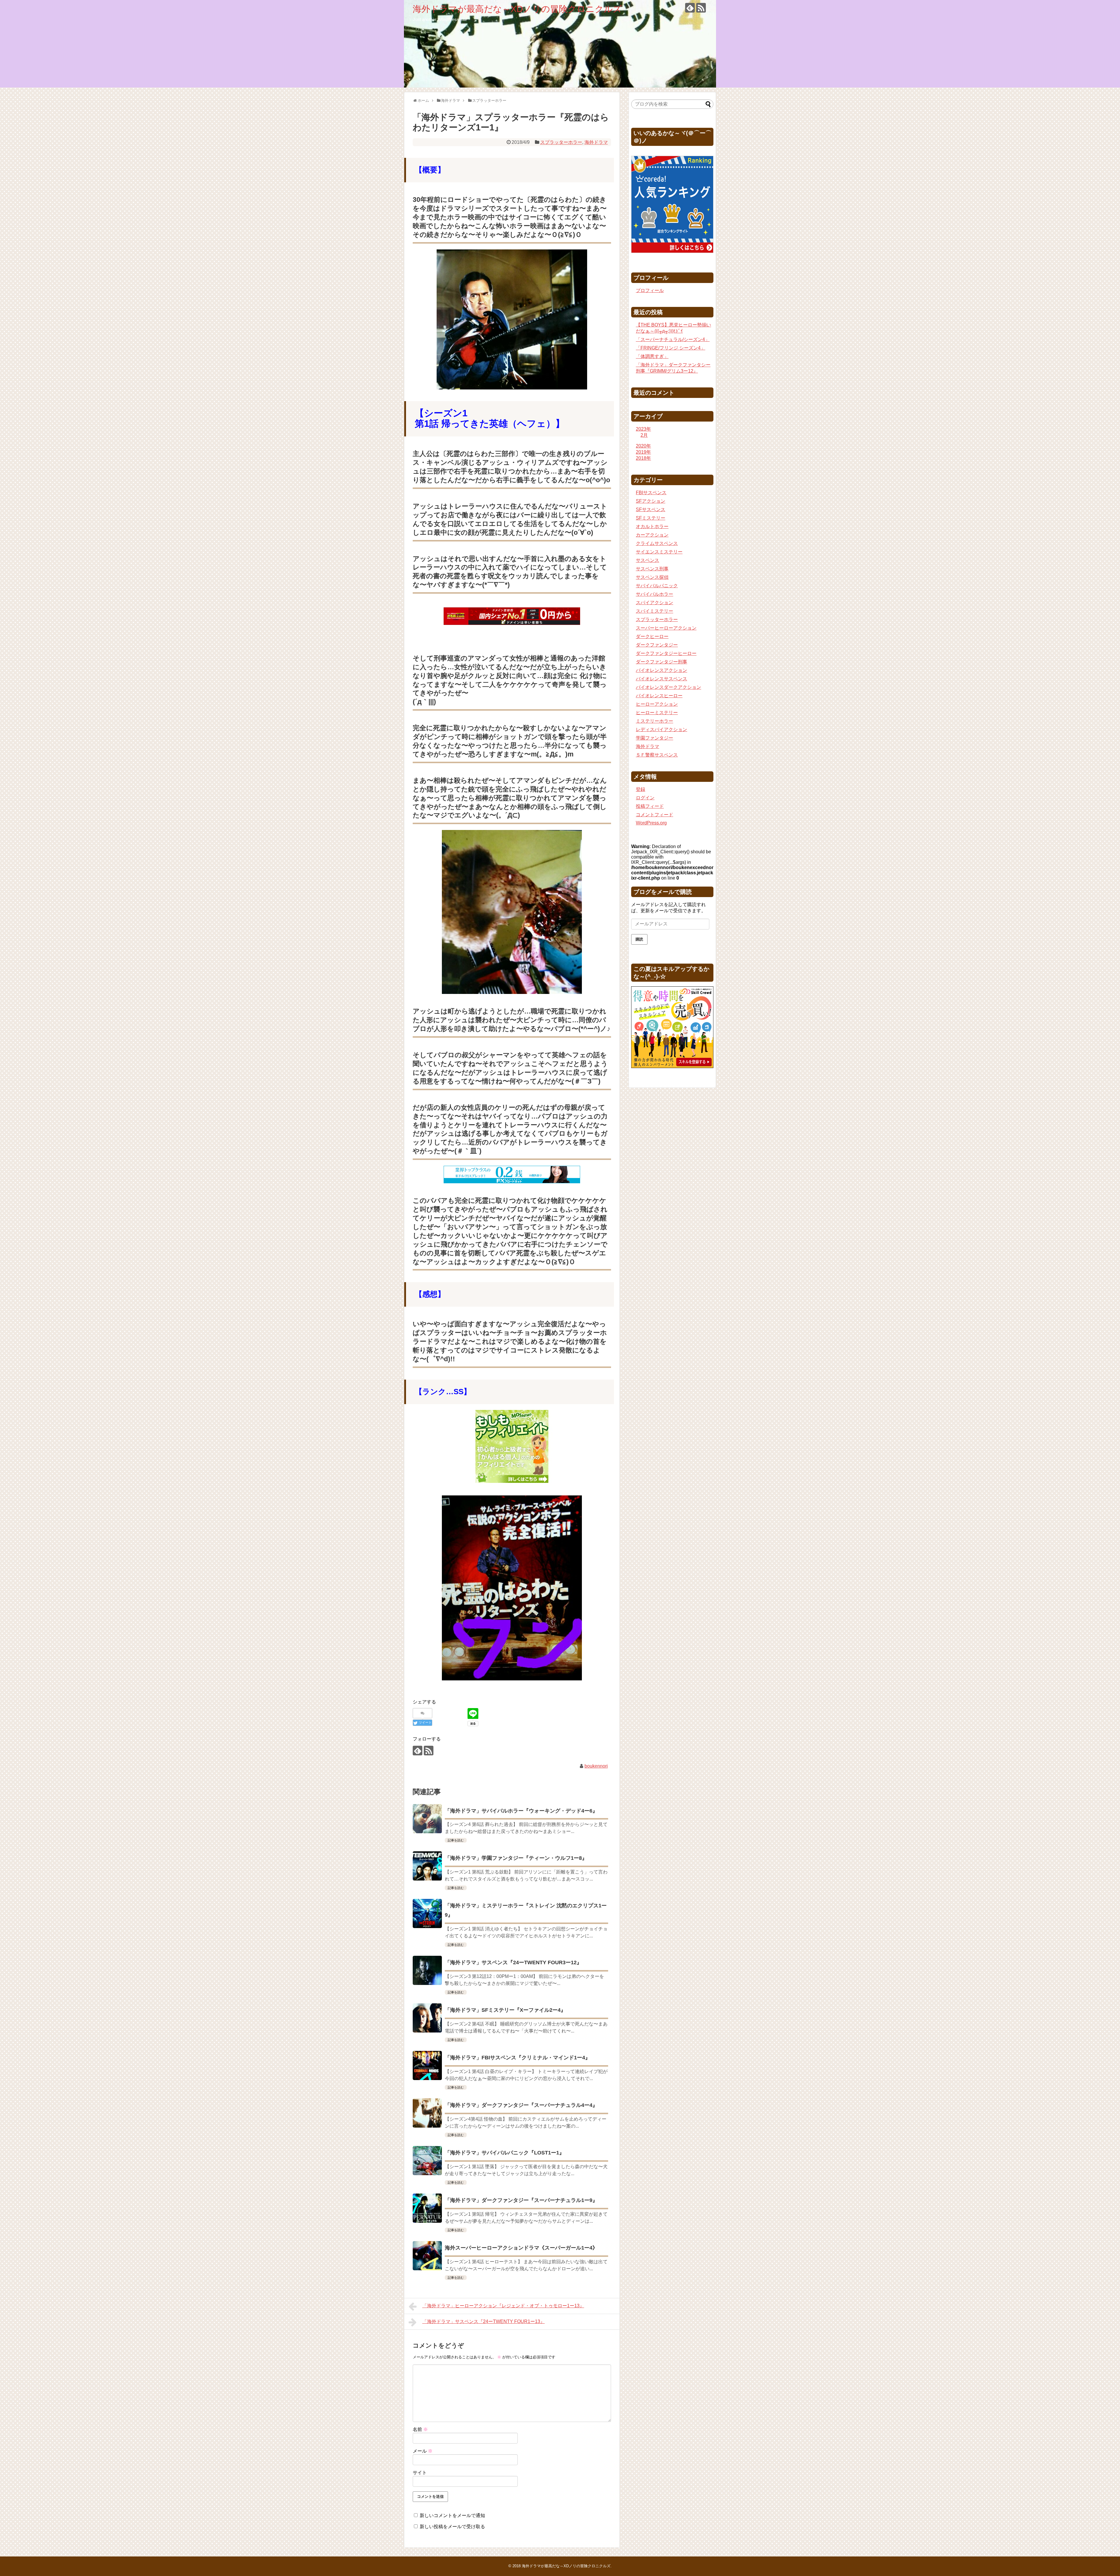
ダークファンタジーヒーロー (666, 653)
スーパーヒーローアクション (666, 628)
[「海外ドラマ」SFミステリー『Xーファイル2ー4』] (427, 2018)
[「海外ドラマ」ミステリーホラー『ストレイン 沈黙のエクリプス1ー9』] (427, 1913)
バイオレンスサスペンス (661, 679)
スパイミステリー (654, 611)
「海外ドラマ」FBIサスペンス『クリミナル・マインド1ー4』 (518, 2058)
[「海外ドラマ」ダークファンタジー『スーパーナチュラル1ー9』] (427, 2208)
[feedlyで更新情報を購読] (690, 8)
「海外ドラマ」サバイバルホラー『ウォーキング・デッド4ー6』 (521, 1811)
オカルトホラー (652, 526)
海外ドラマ (596, 142)
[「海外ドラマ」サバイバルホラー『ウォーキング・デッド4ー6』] (427, 1819)
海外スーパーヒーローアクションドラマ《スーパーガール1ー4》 (521, 2248)
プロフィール (650, 290)
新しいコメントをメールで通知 (452, 2515)
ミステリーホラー (654, 721)
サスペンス (647, 560)
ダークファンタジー (657, 645)
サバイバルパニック (657, 586)
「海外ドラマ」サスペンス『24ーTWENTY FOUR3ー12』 (513, 1962)
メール (423, 2451)
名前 (420, 2429)
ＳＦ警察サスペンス (657, 755)
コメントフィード (654, 815)
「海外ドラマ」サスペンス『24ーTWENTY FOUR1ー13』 (484, 2321)
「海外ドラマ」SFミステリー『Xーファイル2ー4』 (505, 2010)
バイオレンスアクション (661, 670)
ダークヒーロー (652, 636)
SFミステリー (651, 518)
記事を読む (456, 1840)
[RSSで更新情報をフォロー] (701, 8)
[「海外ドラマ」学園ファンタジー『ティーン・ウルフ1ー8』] (427, 1866)
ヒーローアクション (657, 704)
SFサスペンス (651, 510)
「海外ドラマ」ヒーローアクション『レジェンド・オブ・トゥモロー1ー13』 (503, 2306)
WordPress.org (651, 823)
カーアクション (652, 535)
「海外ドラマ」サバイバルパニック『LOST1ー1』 (505, 2153)
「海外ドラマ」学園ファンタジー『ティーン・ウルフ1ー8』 (516, 1858)
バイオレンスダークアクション (668, 687)
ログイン (645, 798)
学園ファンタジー (654, 738)
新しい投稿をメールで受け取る (452, 2527)
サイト (420, 2473)
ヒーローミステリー (657, 713)
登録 (640, 789)
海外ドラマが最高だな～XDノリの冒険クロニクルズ (517, 9)
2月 (644, 435)
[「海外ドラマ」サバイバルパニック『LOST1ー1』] (427, 2161)
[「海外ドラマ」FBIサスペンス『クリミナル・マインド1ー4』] (427, 2065)
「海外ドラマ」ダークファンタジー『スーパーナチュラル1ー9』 (521, 2200)
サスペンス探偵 (652, 577)
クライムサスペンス (657, 543)
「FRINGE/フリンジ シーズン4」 (671, 348)
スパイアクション (654, 603)
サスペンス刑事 (652, 569)
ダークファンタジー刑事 (661, 662)
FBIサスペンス (651, 493)
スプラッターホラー (561, 142)
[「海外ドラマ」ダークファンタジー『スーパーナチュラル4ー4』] (427, 2113)
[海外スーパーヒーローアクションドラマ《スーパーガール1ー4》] (427, 2256)
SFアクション (651, 501)
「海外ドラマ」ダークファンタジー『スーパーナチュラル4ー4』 (521, 2105)
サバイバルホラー (654, 594)
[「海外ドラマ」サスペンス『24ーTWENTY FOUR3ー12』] (427, 1970)
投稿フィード (650, 806)
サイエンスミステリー (659, 552)
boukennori (596, 1766)
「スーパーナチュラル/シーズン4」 (673, 339)
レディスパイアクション (661, 729)
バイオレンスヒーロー (659, 696)
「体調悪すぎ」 (652, 356)
